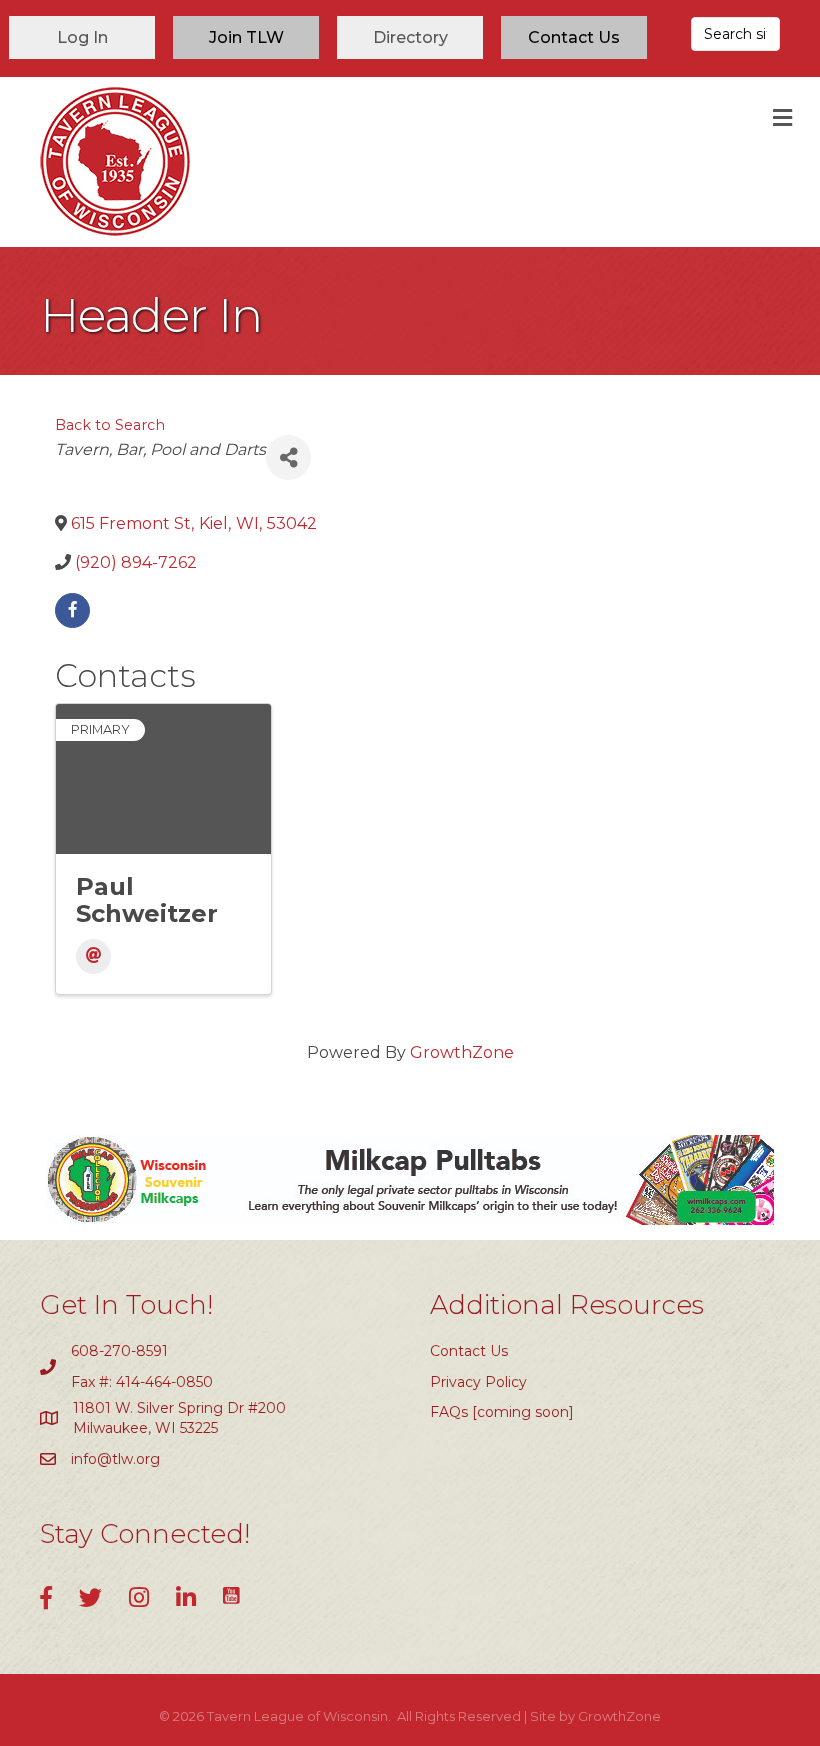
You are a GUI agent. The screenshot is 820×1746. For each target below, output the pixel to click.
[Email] (93, 956)
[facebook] (72, 610)
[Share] (288, 457)
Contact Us (469, 1351)
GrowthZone (462, 1052)
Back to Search (110, 425)
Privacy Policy (478, 1382)
